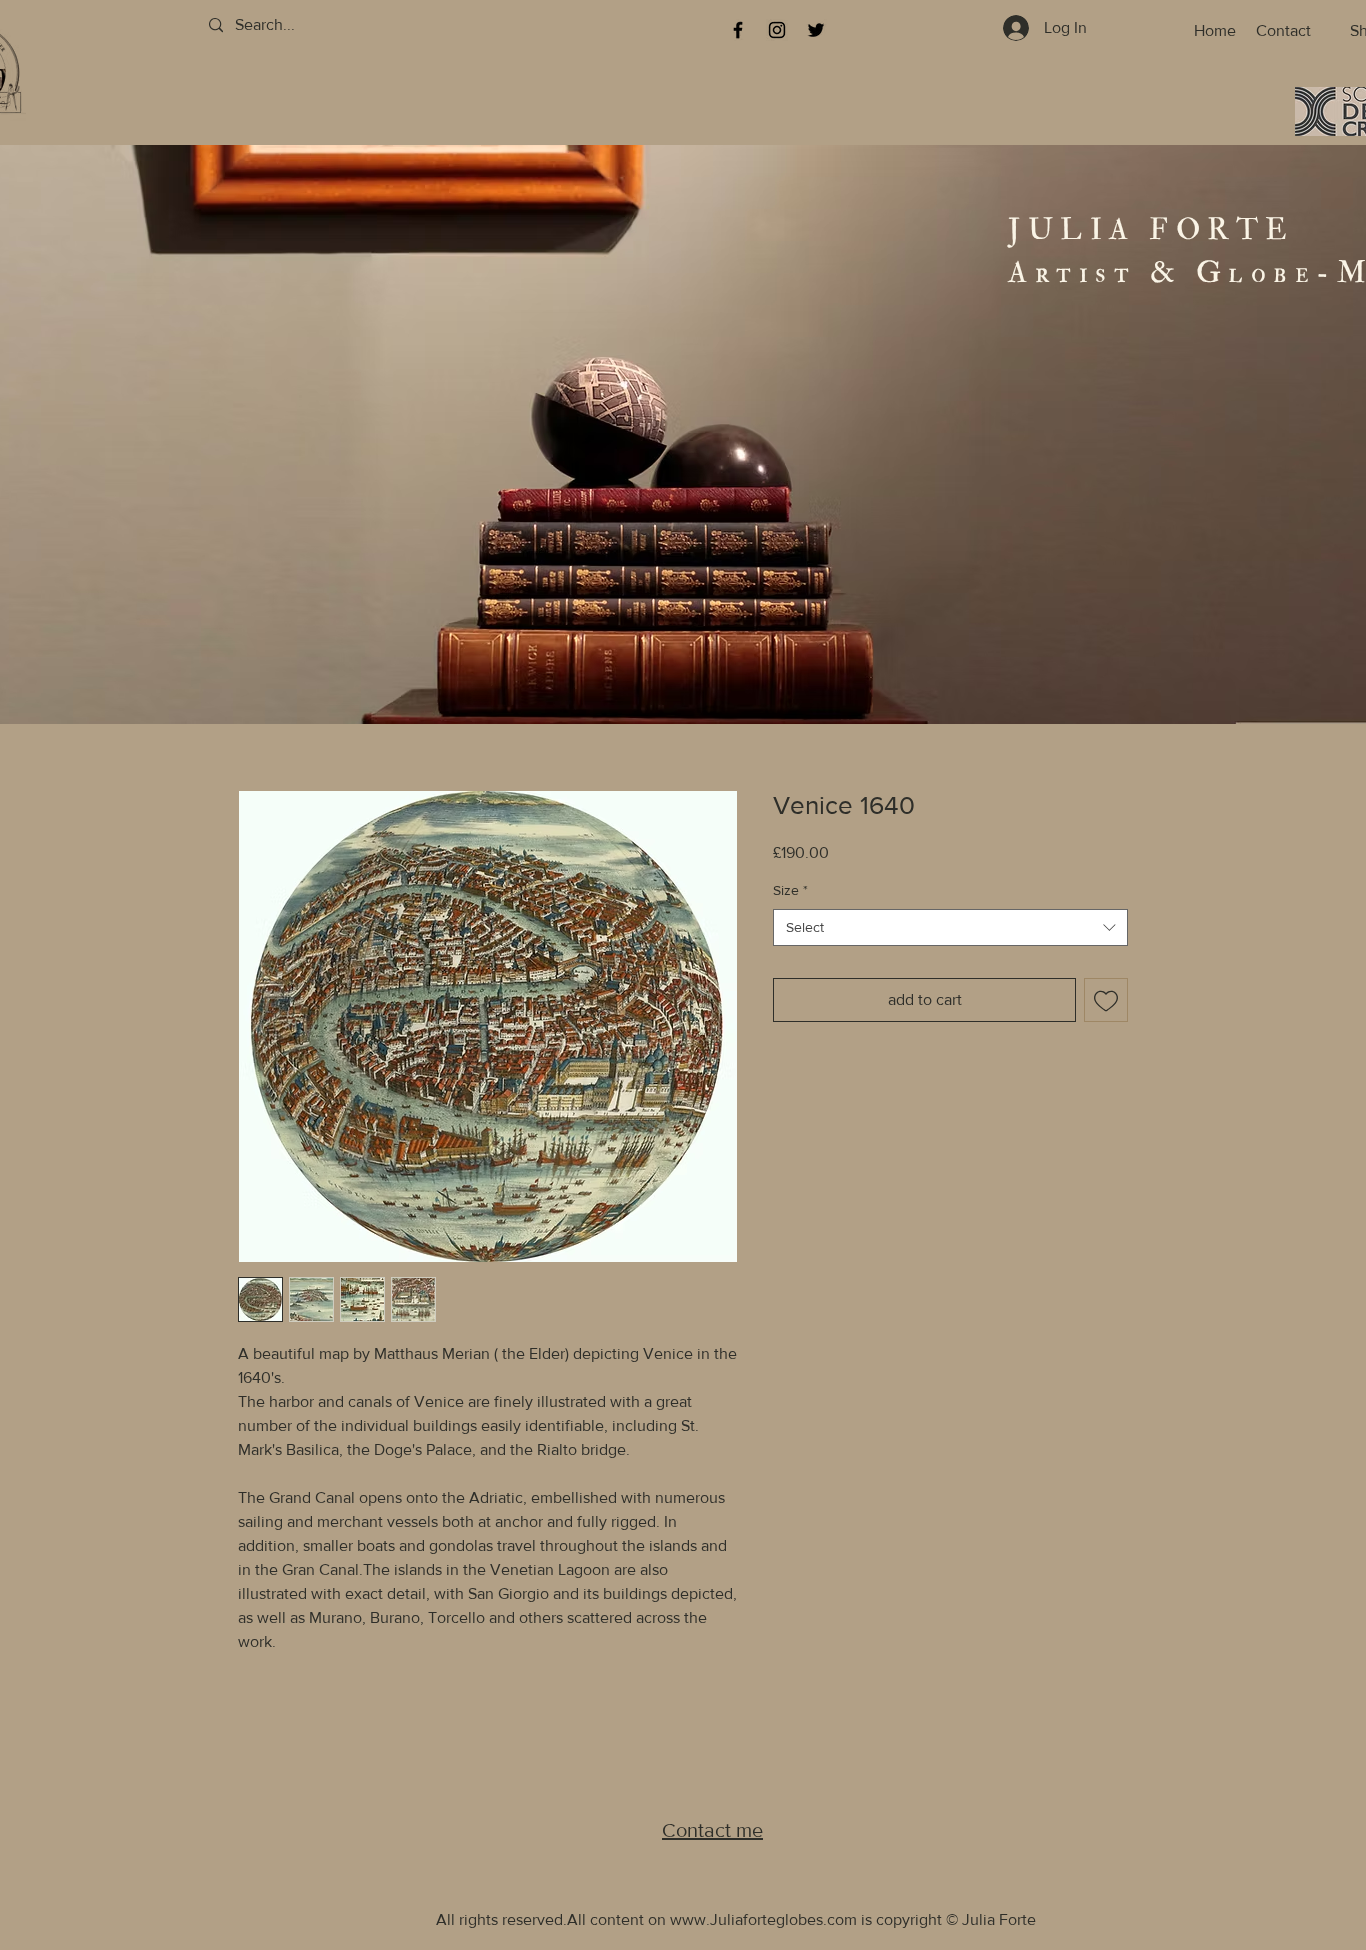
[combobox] (950, 928)
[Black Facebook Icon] (738, 30)
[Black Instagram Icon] (777, 30)
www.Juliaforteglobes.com (763, 1919)
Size (790, 890)
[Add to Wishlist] (1106, 1000)
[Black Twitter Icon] (816, 30)
